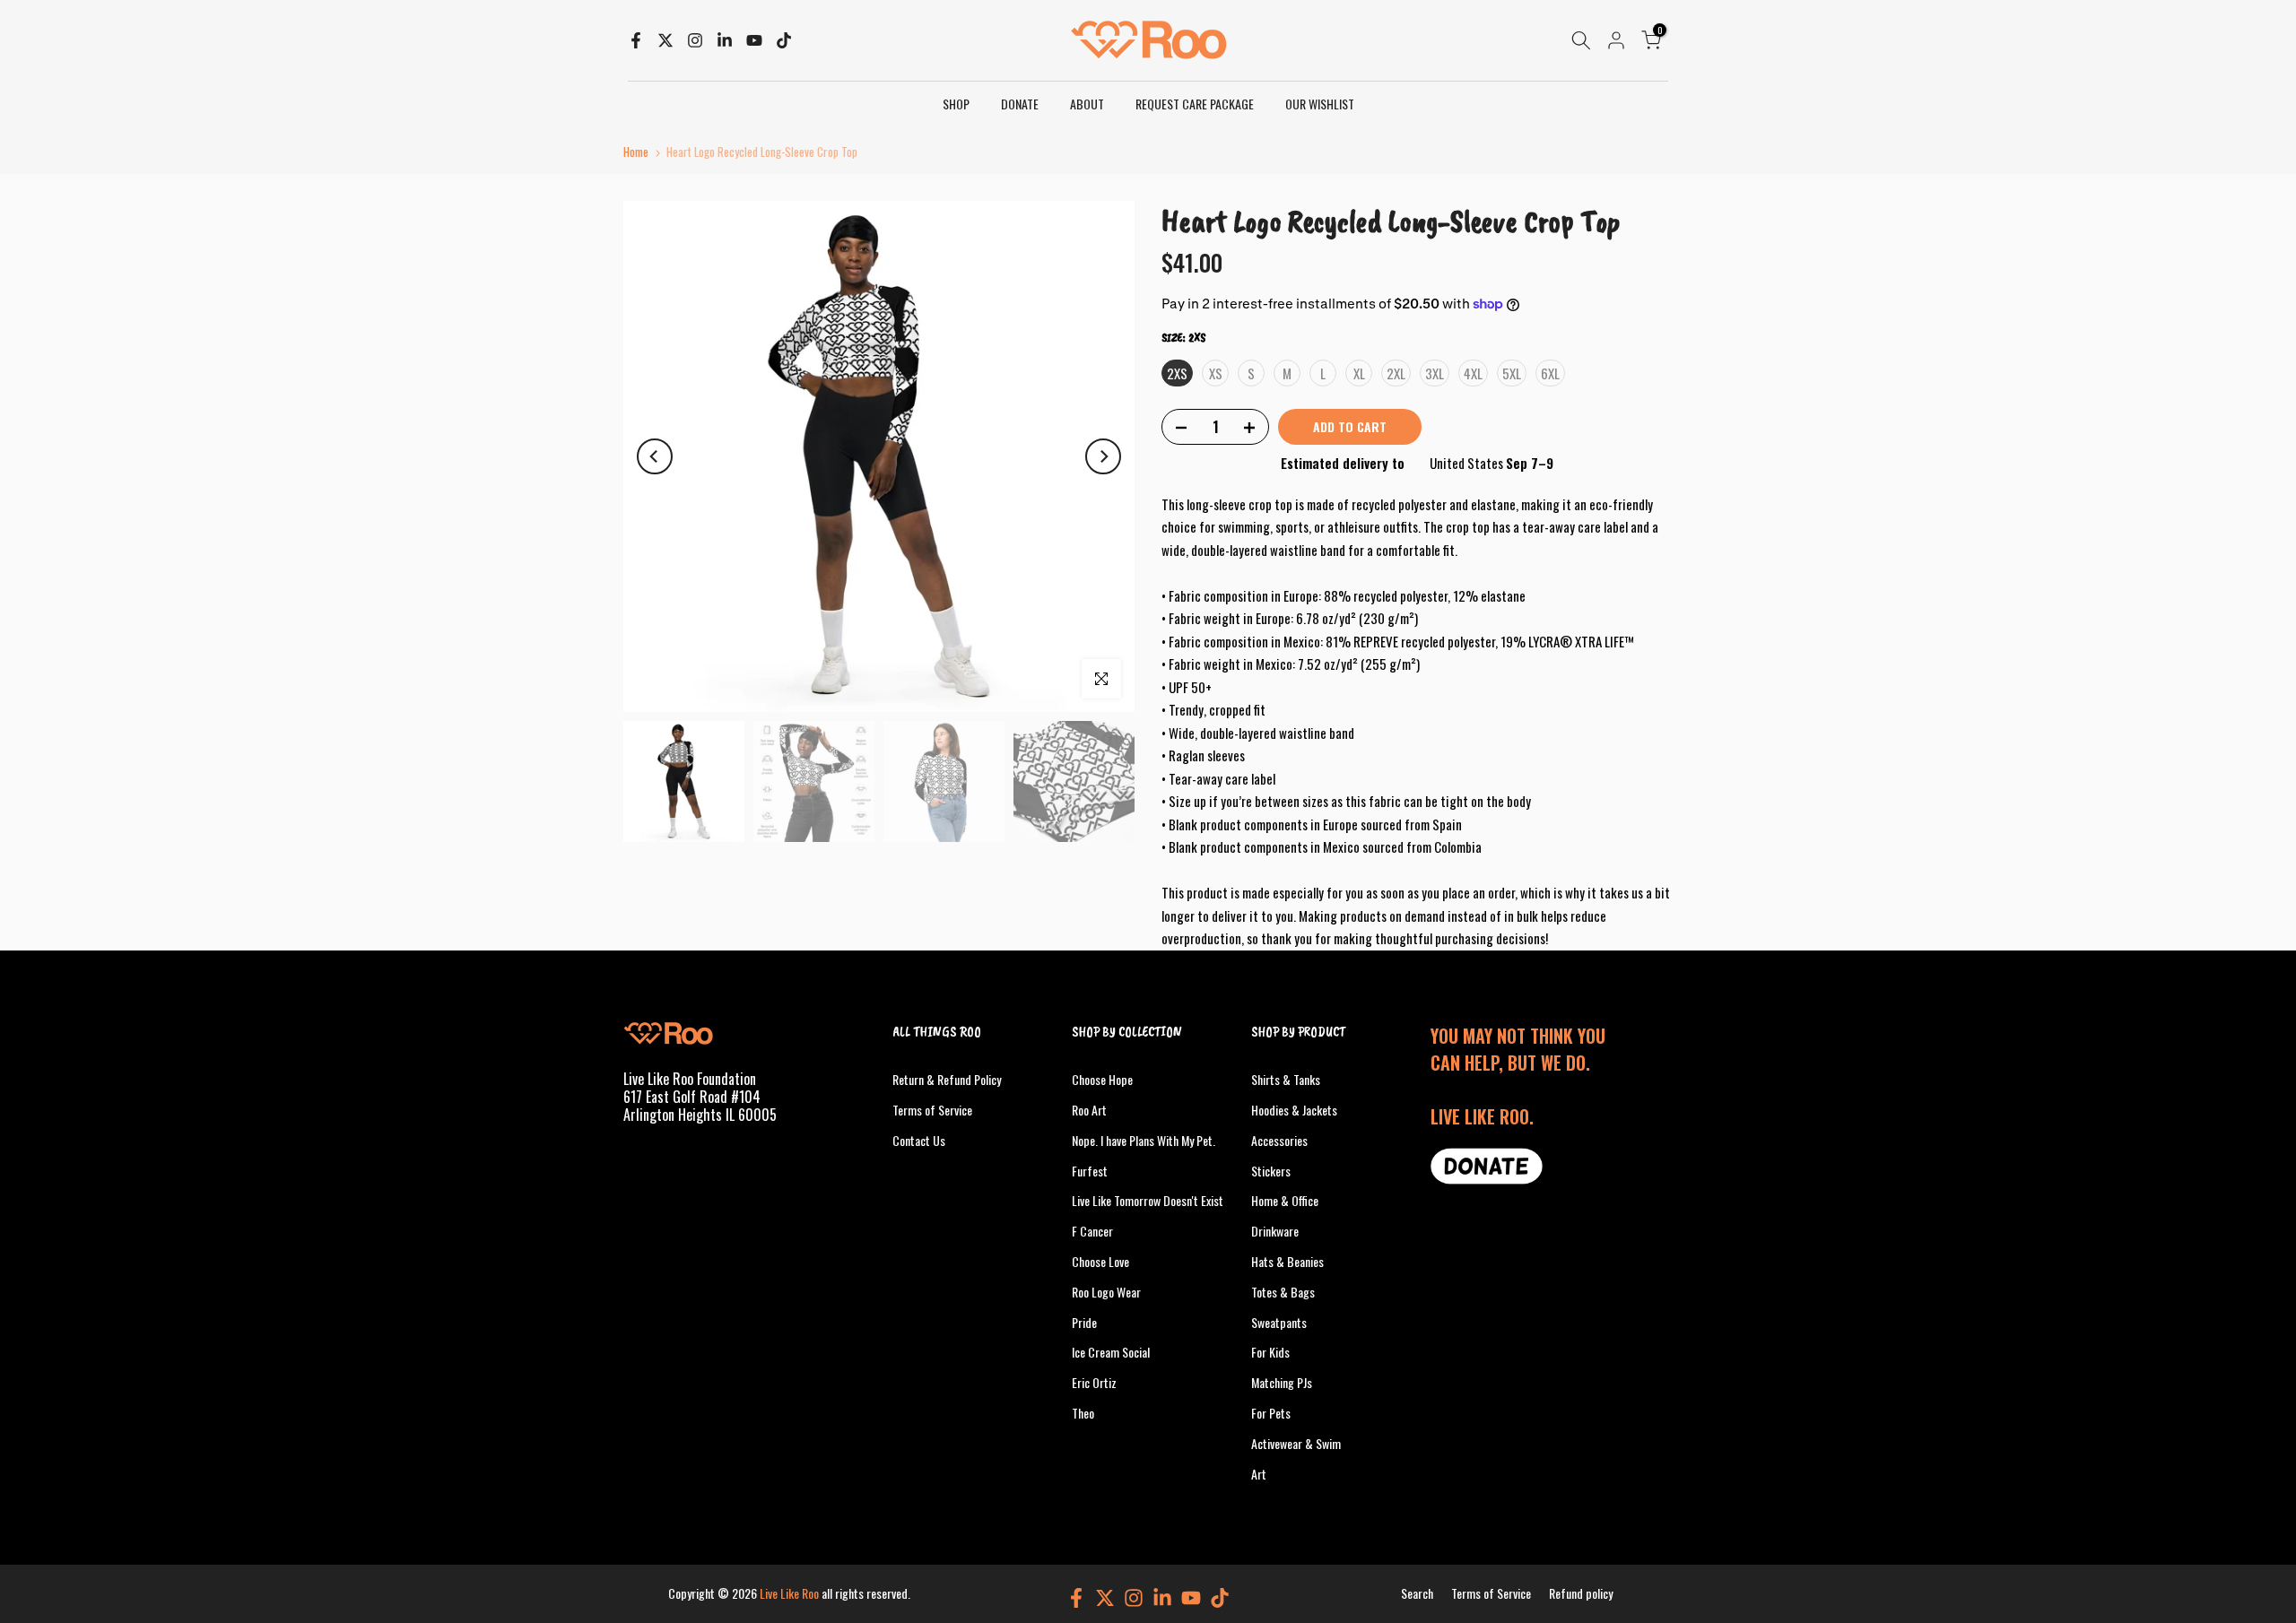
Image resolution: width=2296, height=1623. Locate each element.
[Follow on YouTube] (754, 40)
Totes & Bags (1283, 1291)
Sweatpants (1279, 1321)
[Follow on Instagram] (695, 40)
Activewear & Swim (1296, 1442)
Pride (1084, 1321)
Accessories (1279, 1139)
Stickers (1271, 1170)
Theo (1083, 1413)
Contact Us (919, 1139)
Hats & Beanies (1287, 1261)
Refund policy (1581, 1593)
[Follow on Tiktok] (784, 40)
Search (1417, 1593)
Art (1259, 1473)
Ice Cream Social (1111, 1352)
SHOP (956, 104)
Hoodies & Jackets (1294, 1110)
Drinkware (1275, 1231)
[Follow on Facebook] (636, 40)
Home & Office (1285, 1200)
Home (636, 152)
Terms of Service (932, 1110)
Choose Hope (1102, 1079)
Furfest (1090, 1170)
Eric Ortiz (1094, 1382)
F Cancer (1092, 1231)
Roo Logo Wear (1106, 1291)
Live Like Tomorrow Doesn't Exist (1148, 1200)
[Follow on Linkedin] (725, 40)
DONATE (1020, 104)
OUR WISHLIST (1320, 104)
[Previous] (655, 456)
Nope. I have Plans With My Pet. (1144, 1139)
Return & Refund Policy (947, 1079)
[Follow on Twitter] (665, 40)
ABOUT (1087, 104)
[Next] (1103, 456)
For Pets (1271, 1413)
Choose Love (1100, 1261)
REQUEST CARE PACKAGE (1195, 104)
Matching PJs (1282, 1382)
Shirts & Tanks (1286, 1079)
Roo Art (1089, 1110)
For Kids (1270, 1352)
